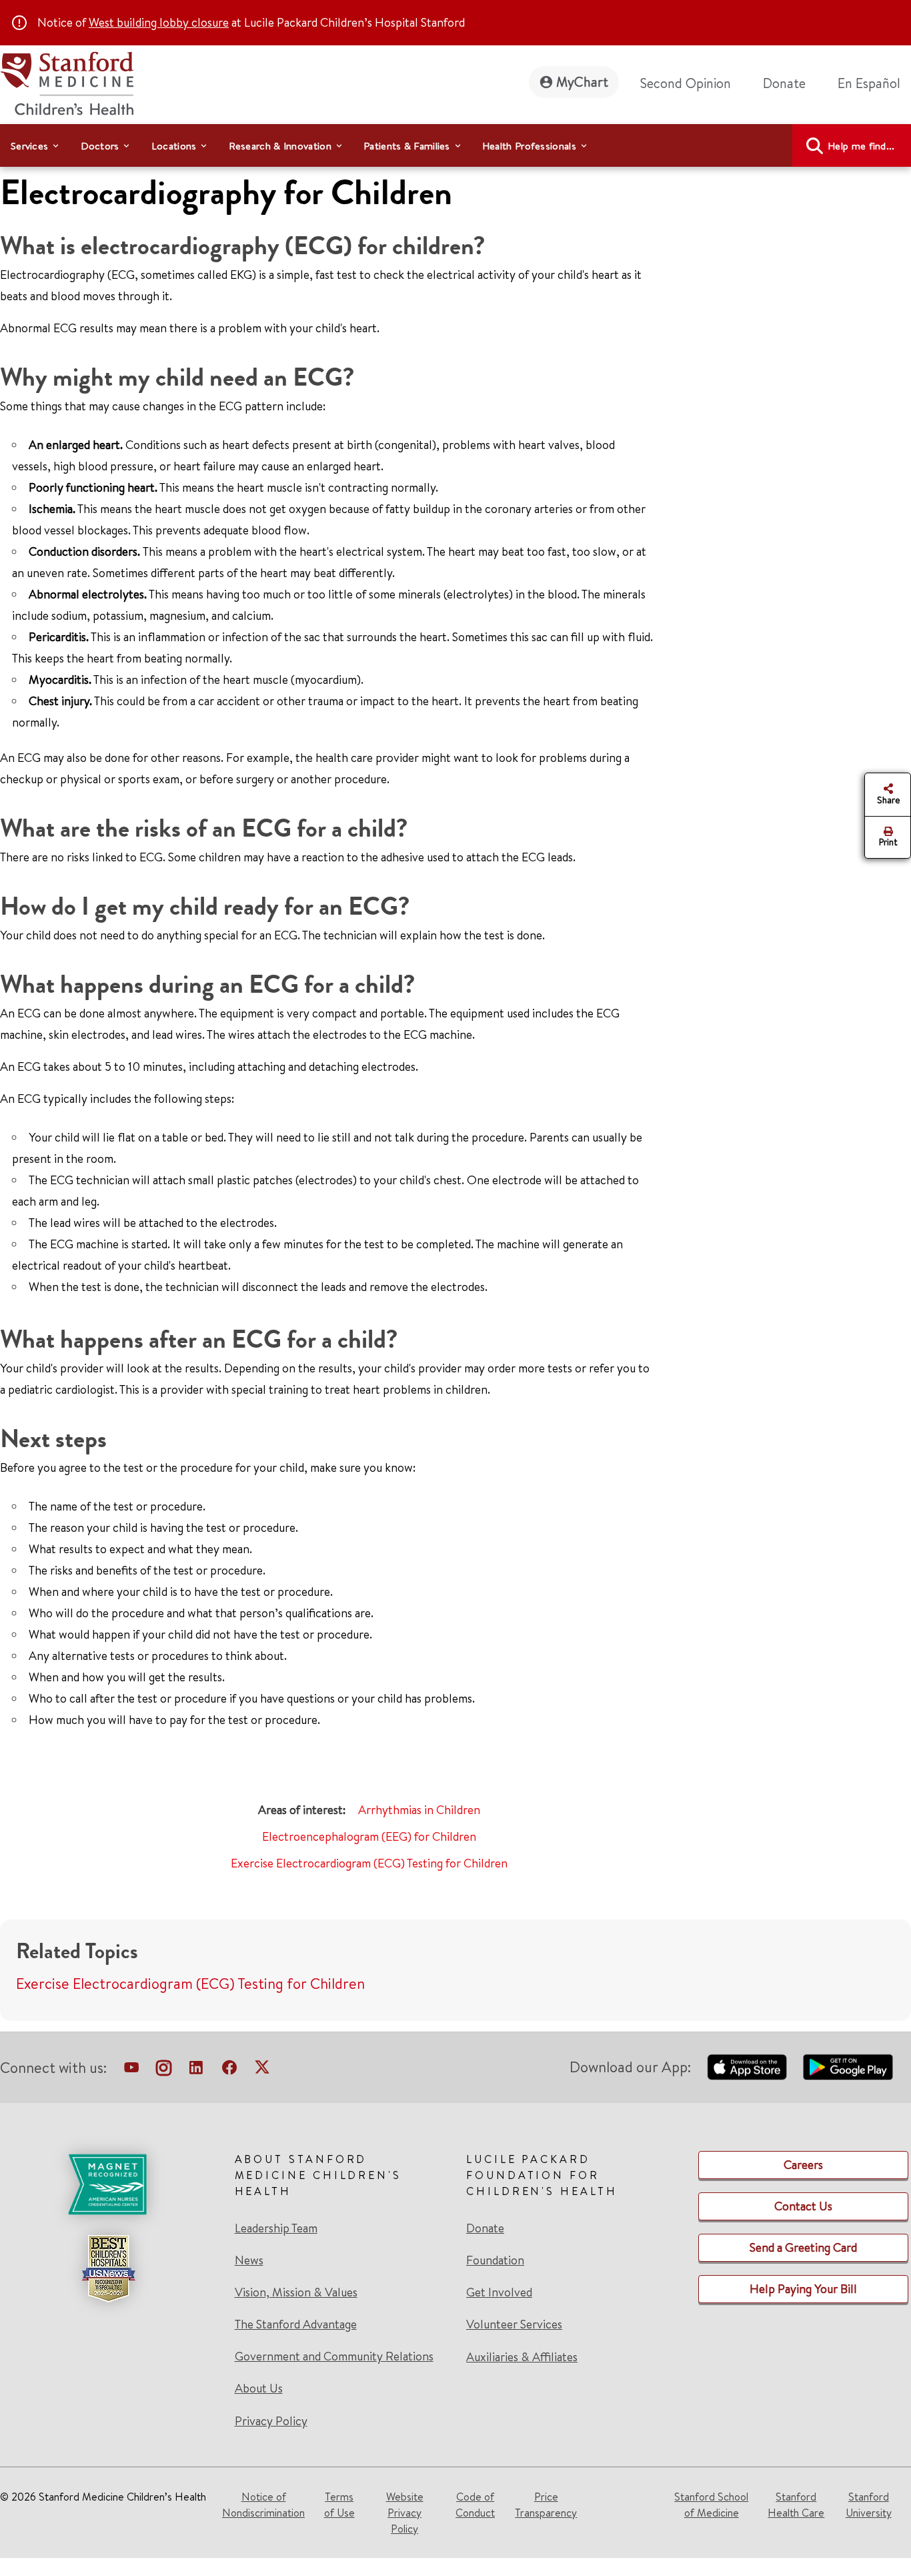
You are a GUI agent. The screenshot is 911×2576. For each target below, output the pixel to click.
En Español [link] (869, 83)
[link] (874, 83)
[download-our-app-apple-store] (747, 2067)
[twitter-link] (262, 2070)
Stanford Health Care (796, 2505)
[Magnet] (108, 2184)
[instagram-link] (164, 2070)
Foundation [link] (495, 2260)
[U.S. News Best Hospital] (108, 2268)
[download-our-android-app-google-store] (848, 2067)
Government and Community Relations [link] (334, 2356)
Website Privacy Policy (405, 2513)
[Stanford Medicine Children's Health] (67, 82)
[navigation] (455, 145)
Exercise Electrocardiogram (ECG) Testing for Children (369, 1863)
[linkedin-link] (196, 2070)
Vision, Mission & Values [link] (296, 2292)
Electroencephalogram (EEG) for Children (369, 1836)
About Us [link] (259, 2389)
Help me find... (861, 146)
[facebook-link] (229, 2070)
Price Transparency (546, 2505)
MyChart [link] (582, 82)
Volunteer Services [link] (514, 2324)
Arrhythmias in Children (419, 1810)
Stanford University (869, 2505)
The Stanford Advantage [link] (296, 2324)
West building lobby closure (159, 22)
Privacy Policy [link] (271, 2421)
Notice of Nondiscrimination (263, 2505)
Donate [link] (784, 83)
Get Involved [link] (499, 2292)
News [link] (249, 2260)
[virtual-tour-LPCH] (131, 2070)
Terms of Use (339, 2505)
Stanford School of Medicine (711, 2505)
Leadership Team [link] (276, 2228)
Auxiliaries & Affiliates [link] (522, 2357)
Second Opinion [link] (686, 83)
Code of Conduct (475, 2505)
